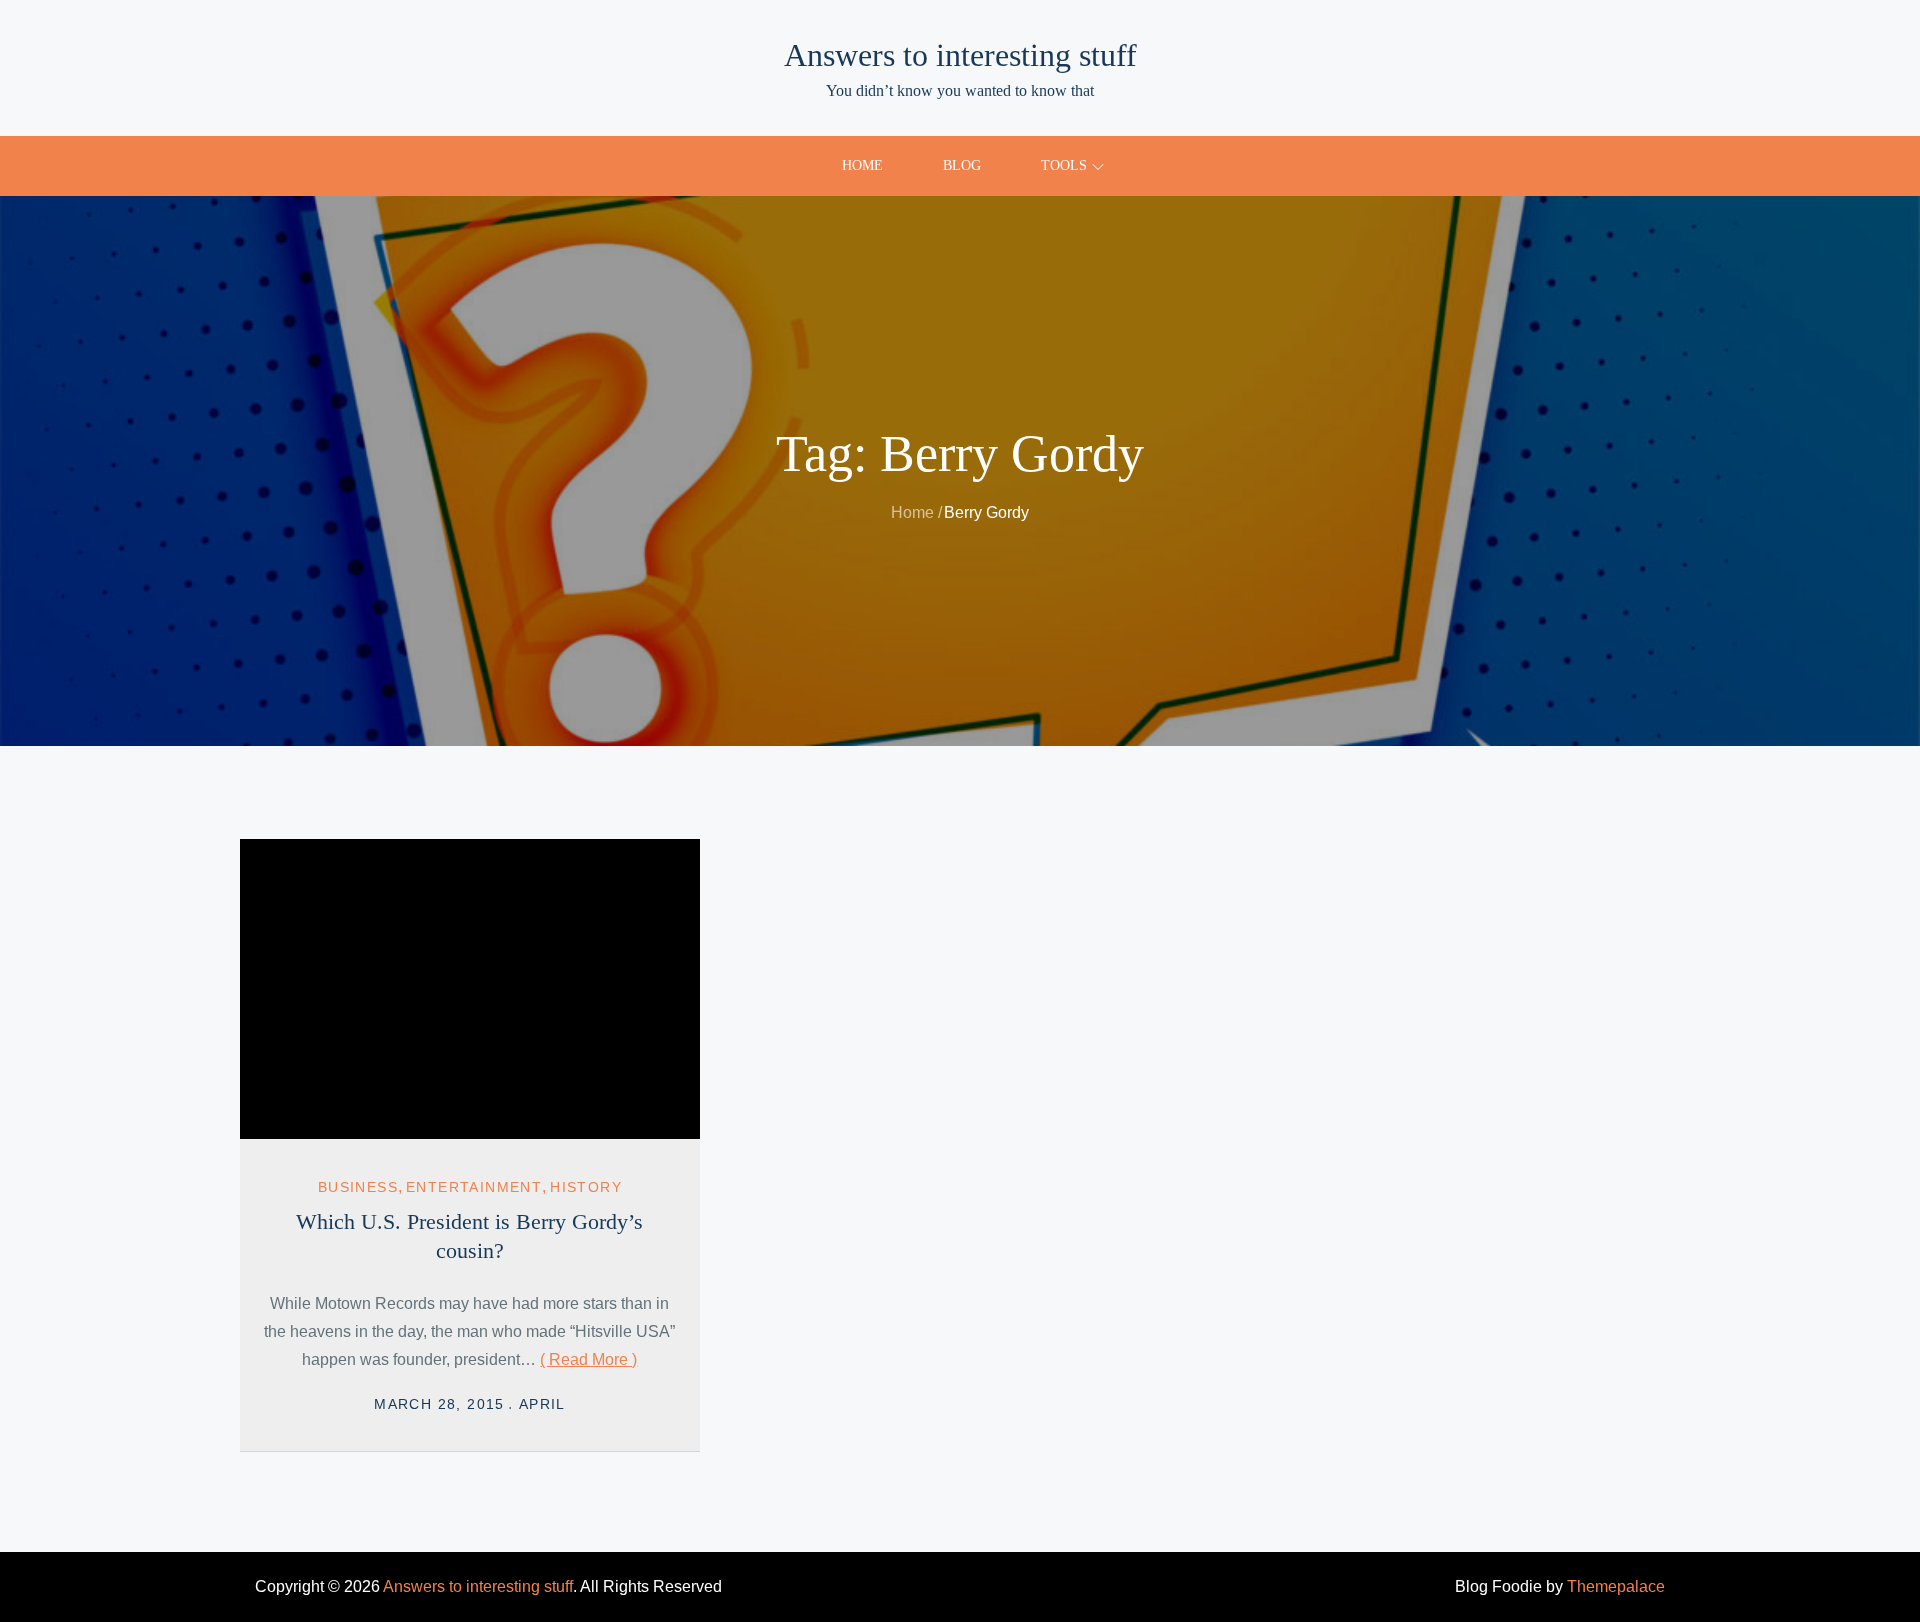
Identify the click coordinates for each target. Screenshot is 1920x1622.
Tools (1064, 165)
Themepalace (1616, 1586)
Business (358, 1187)
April (542, 1404)
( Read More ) (588, 1359)
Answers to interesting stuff (960, 55)
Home (862, 165)
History (586, 1187)
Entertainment (474, 1187)
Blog (962, 165)
